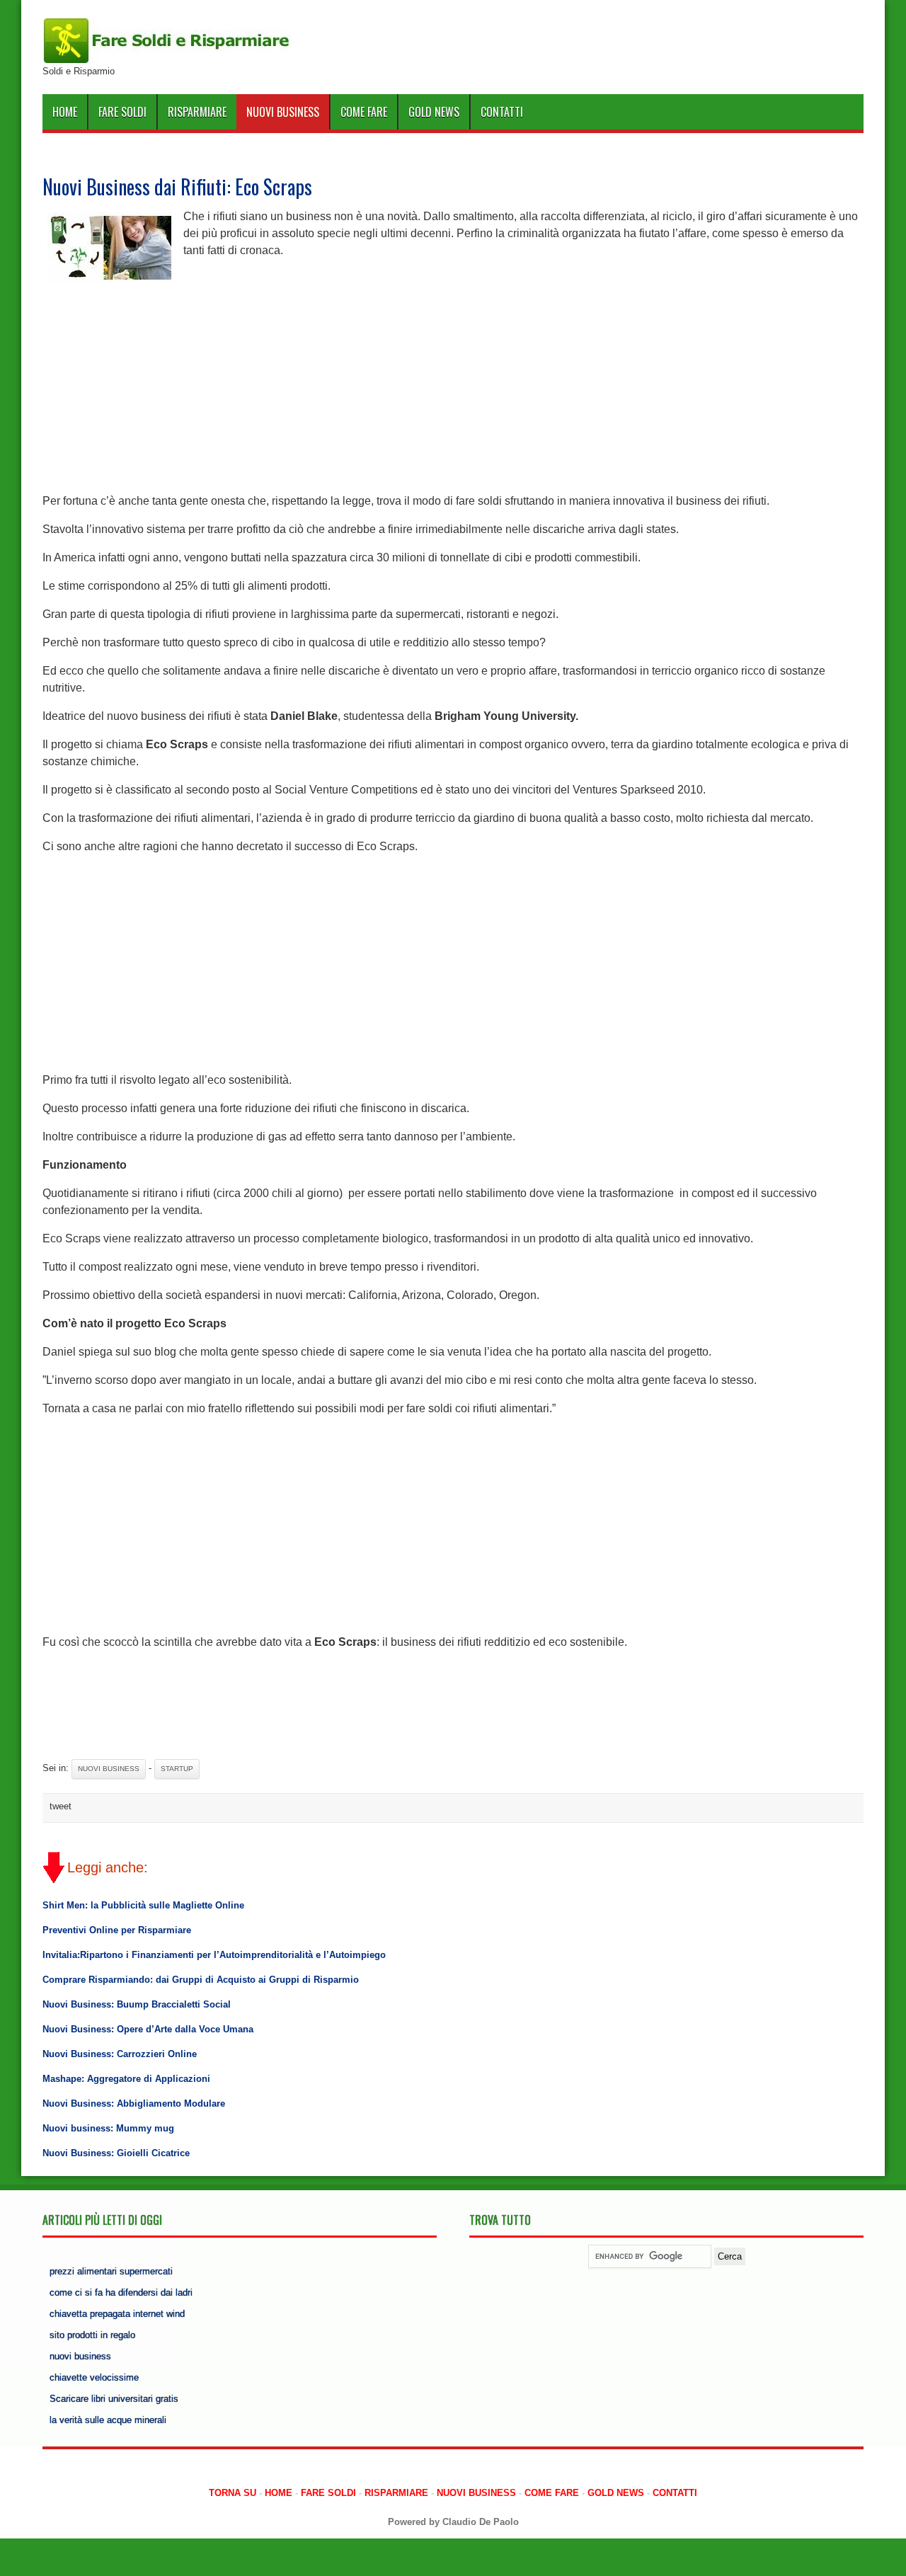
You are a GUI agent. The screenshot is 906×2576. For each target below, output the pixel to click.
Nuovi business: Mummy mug (108, 2128)
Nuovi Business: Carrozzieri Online (120, 2054)
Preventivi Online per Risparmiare (117, 1930)
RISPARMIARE (197, 112)
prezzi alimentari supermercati (111, 2271)
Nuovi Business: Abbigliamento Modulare (134, 2103)
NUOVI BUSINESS (283, 112)
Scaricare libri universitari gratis (114, 2399)
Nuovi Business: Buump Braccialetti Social (137, 2004)
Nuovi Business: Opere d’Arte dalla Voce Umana (148, 2029)
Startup (177, 1769)
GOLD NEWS (434, 112)
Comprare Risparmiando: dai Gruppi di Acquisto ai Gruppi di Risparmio (201, 1980)
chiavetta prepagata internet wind (117, 2314)
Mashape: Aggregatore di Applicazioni (126, 2079)
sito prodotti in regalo (92, 2335)
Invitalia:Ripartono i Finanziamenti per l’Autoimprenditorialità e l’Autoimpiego (214, 1955)
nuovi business (80, 2356)
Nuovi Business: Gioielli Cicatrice (116, 2153)
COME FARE (364, 112)
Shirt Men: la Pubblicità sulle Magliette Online (143, 1905)
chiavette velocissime (94, 2377)
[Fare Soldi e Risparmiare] (166, 61)
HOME (65, 112)
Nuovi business (109, 1769)
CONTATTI (502, 112)
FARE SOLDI (122, 112)
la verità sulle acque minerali (108, 2420)
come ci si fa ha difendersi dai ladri (121, 2292)
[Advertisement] (453, 387)
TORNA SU (233, 2493)
